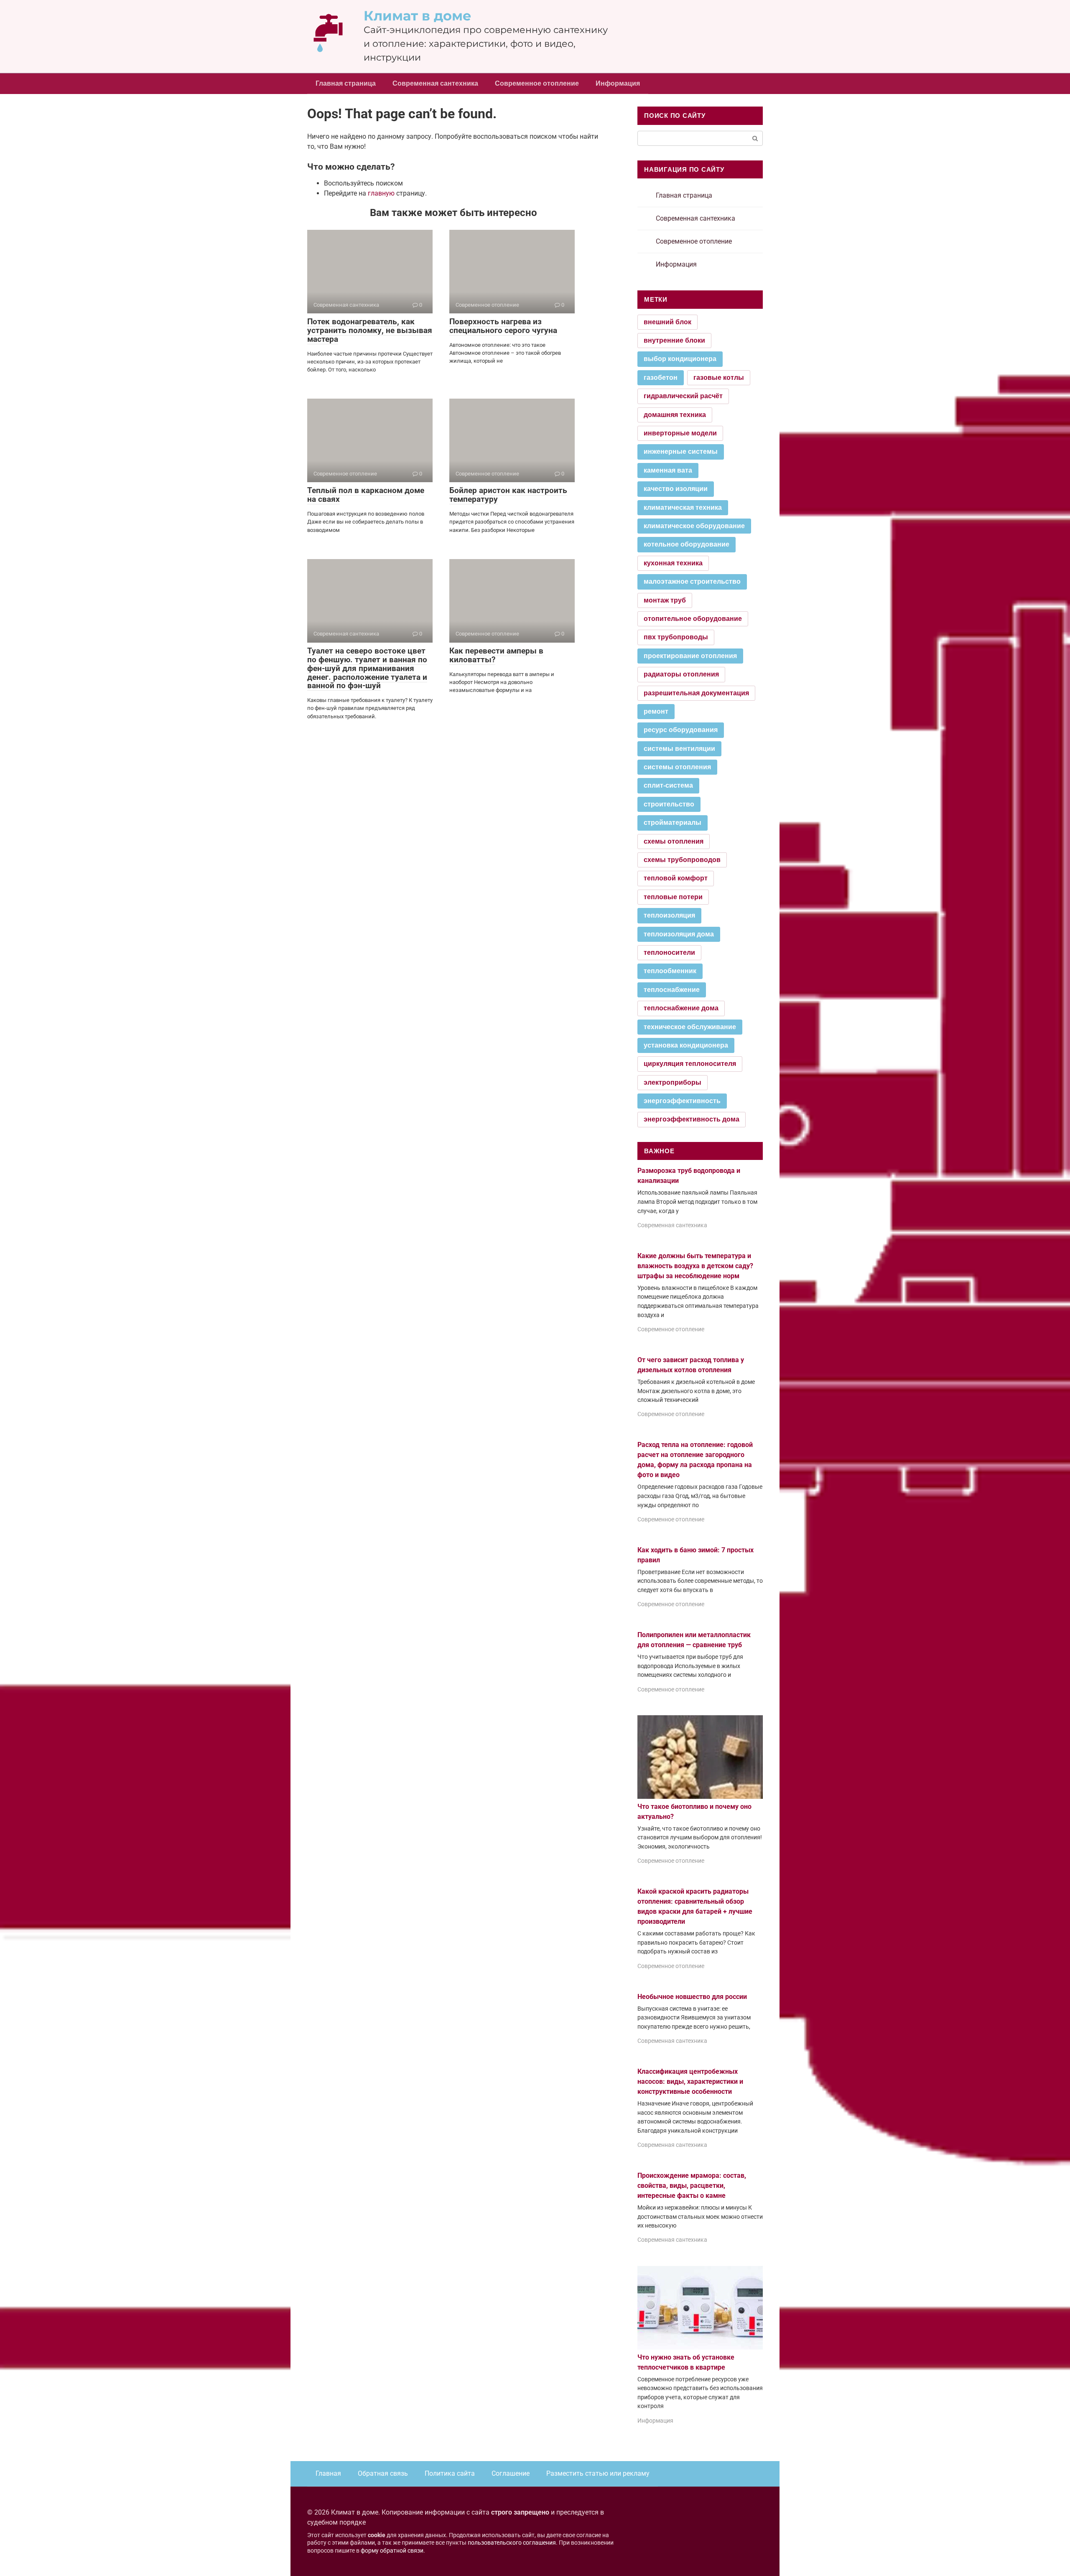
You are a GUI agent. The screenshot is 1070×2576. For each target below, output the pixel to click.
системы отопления (677, 767)
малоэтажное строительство (692, 581)
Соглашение (511, 2473)
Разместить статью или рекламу (598, 2473)
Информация (618, 83)
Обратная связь (383, 2473)
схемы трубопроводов (682, 860)
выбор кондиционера (680, 359)
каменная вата (668, 470)
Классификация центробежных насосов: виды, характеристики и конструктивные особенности (690, 2081)
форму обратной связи (392, 2551)
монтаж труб (665, 600)
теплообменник (670, 971)
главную (381, 193)
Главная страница (346, 83)
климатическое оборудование (694, 526)
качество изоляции (676, 489)
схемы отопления (674, 841)
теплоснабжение (672, 990)
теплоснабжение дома (681, 1008)
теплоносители (669, 952)
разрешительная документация (696, 693)
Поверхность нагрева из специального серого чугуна (503, 326)
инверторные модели (680, 433)
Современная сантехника (435, 83)
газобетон (661, 378)
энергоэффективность (682, 1101)
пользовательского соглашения (512, 2543)
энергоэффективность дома (692, 1119)
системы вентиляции (679, 749)
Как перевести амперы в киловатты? (496, 655)
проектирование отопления (690, 656)
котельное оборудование (687, 544)
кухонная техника (673, 563)
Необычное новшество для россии (692, 1997)
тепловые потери (673, 897)
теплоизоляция (669, 915)
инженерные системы (681, 451)
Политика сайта (450, 2473)
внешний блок (667, 322)
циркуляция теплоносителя (690, 1064)
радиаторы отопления (681, 674)
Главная (328, 2473)
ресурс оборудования (681, 730)
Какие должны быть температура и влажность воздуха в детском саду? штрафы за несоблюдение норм (695, 1266)
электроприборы (673, 1082)
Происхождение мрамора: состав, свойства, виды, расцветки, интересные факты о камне (692, 2186)
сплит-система (668, 785)
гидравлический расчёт (683, 396)
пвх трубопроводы (676, 637)
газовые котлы (719, 378)
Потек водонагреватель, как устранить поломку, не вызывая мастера (370, 330)
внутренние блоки (674, 340)
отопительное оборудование (693, 619)
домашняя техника (675, 415)
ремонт (656, 711)
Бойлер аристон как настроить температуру (508, 495)
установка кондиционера (686, 1045)
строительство (669, 804)
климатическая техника (683, 507)
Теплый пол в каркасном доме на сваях (366, 495)
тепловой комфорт (676, 878)
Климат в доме (418, 16)
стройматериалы (673, 823)
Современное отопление (537, 83)
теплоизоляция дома (679, 934)
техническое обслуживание (690, 1027)
